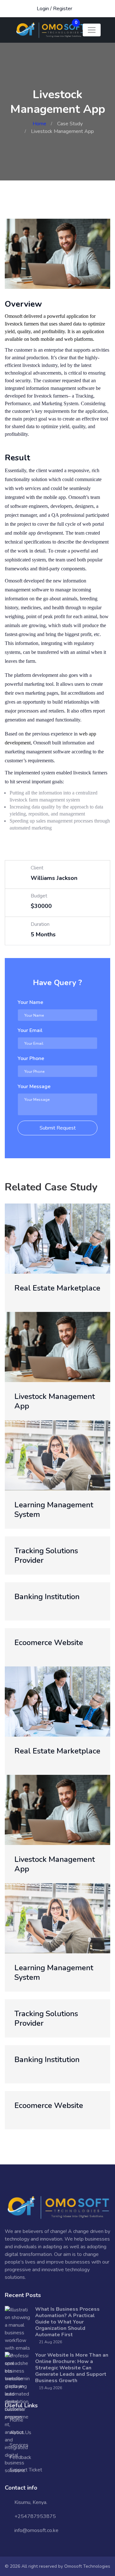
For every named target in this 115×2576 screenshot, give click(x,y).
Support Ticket (26, 2470)
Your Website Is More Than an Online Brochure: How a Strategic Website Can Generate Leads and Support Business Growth (72, 2368)
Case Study (70, 124)
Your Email (30, 1030)
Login (43, 9)
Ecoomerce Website (49, 1643)
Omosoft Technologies (87, 2566)
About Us (20, 2433)
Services (19, 2445)
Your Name (30, 1002)
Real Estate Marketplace (57, 1288)
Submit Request (58, 1128)
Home (39, 124)
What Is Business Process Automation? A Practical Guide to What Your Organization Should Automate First (67, 2322)
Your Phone (31, 1058)
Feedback (20, 2457)
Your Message (34, 1087)
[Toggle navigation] (92, 30)
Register (63, 9)
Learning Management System (54, 1510)
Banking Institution (47, 1597)
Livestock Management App (55, 1401)
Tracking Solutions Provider (46, 1555)
